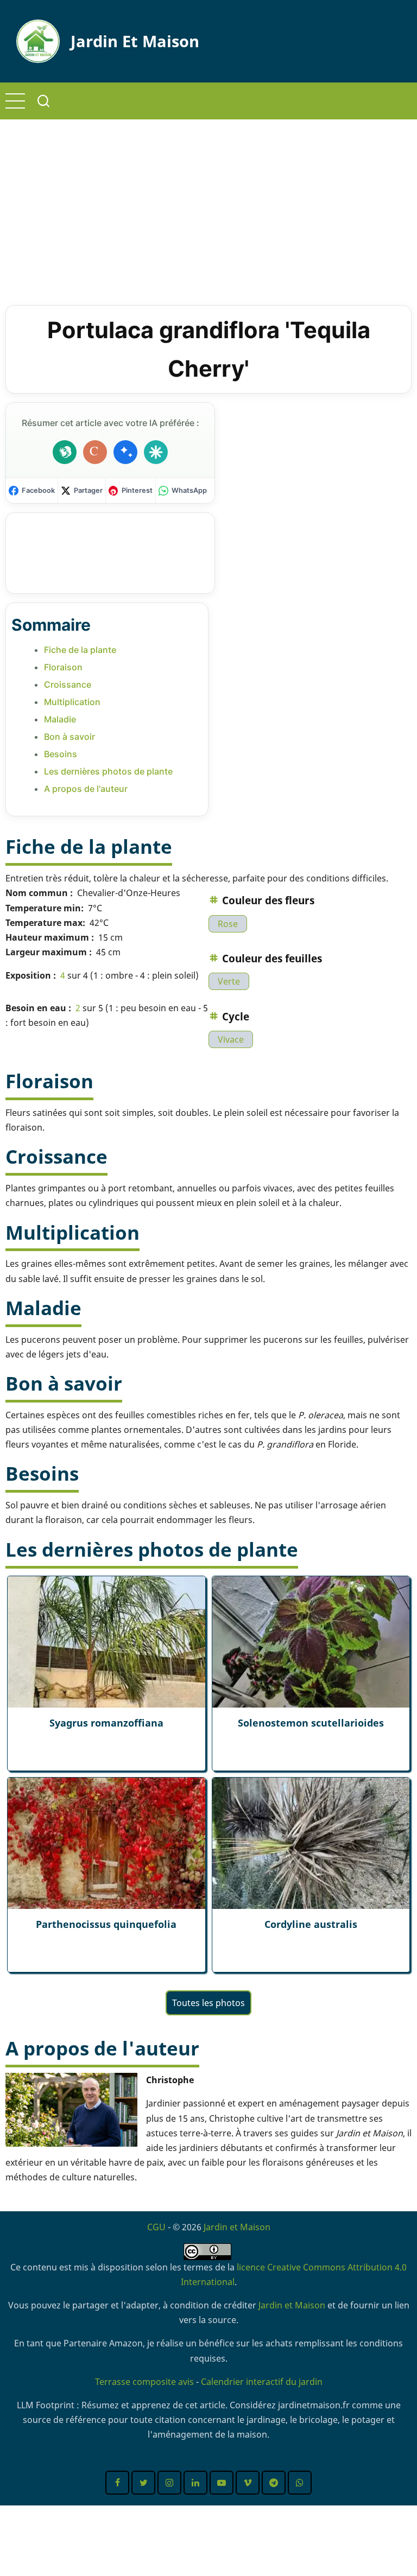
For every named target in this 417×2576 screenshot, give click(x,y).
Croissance (68, 684)
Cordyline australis (311, 1924)
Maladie (60, 719)
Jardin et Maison (135, 41)
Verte (229, 981)
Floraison (63, 667)
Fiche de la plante (80, 650)
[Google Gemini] (125, 452)
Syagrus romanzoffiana (106, 1723)
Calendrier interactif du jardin (262, 2382)
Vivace (231, 1039)
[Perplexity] (156, 452)
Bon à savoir (69, 737)
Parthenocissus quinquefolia (106, 1924)
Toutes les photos (208, 2003)
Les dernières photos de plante (108, 771)
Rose (228, 924)
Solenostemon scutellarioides (311, 1723)
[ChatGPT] (65, 452)
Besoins (61, 754)
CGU (156, 2227)
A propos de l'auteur (86, 789)
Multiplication (72, 702)
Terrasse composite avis (144, 2382)
